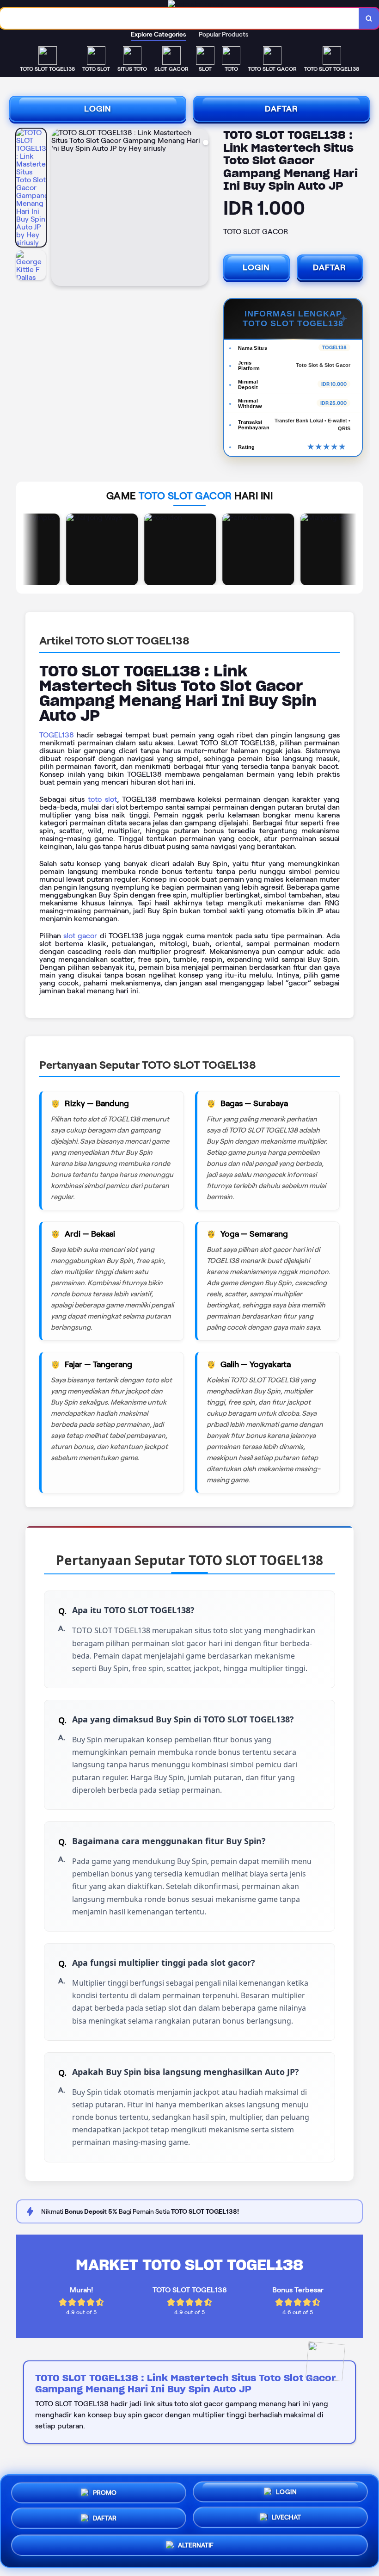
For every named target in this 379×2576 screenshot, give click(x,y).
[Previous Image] (59, 209)
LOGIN (98, 109)
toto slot (102, 799)
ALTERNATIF (196, 2547)
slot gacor (80, 936)
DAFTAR (281, 109)
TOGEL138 (57, 735)
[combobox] (180, 18)
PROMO (105, 2489)
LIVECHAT (286, 2520)
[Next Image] (201, 209)
